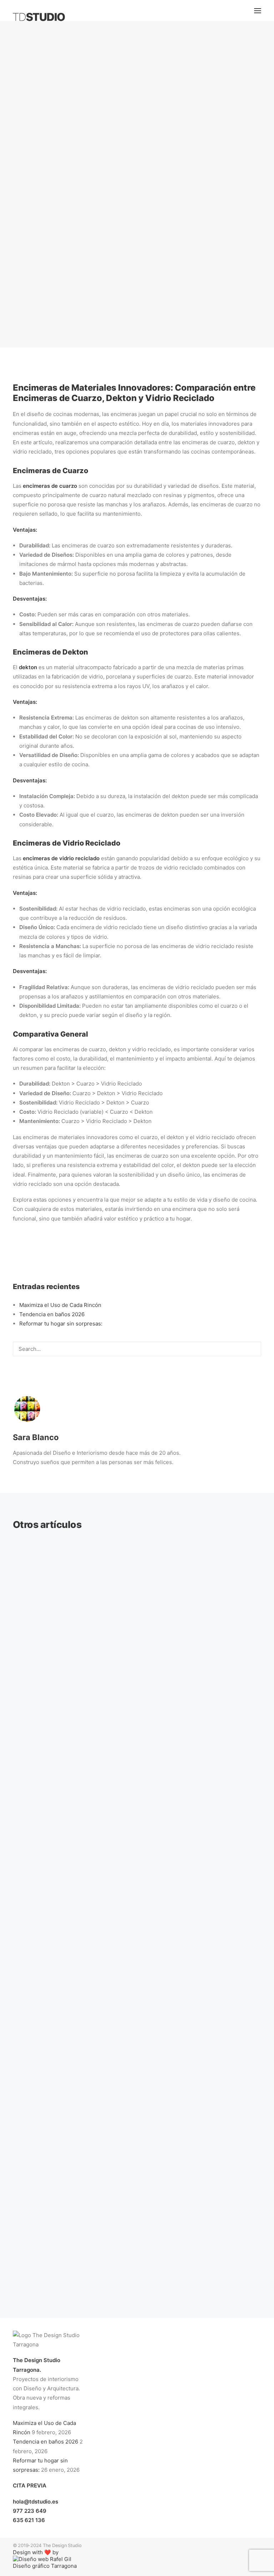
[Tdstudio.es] (39, 17)
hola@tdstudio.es (35, 2502)
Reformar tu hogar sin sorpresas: (61, 1324)
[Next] (252, 2269)
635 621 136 (29, 2520)
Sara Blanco (191, 211)
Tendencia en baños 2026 (52, 1314)
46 (162, 2266)
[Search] (137, 1349)
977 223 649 (30, 2511)
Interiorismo (136, 211)
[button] (258, 11)
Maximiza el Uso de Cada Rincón (60, 1305)
